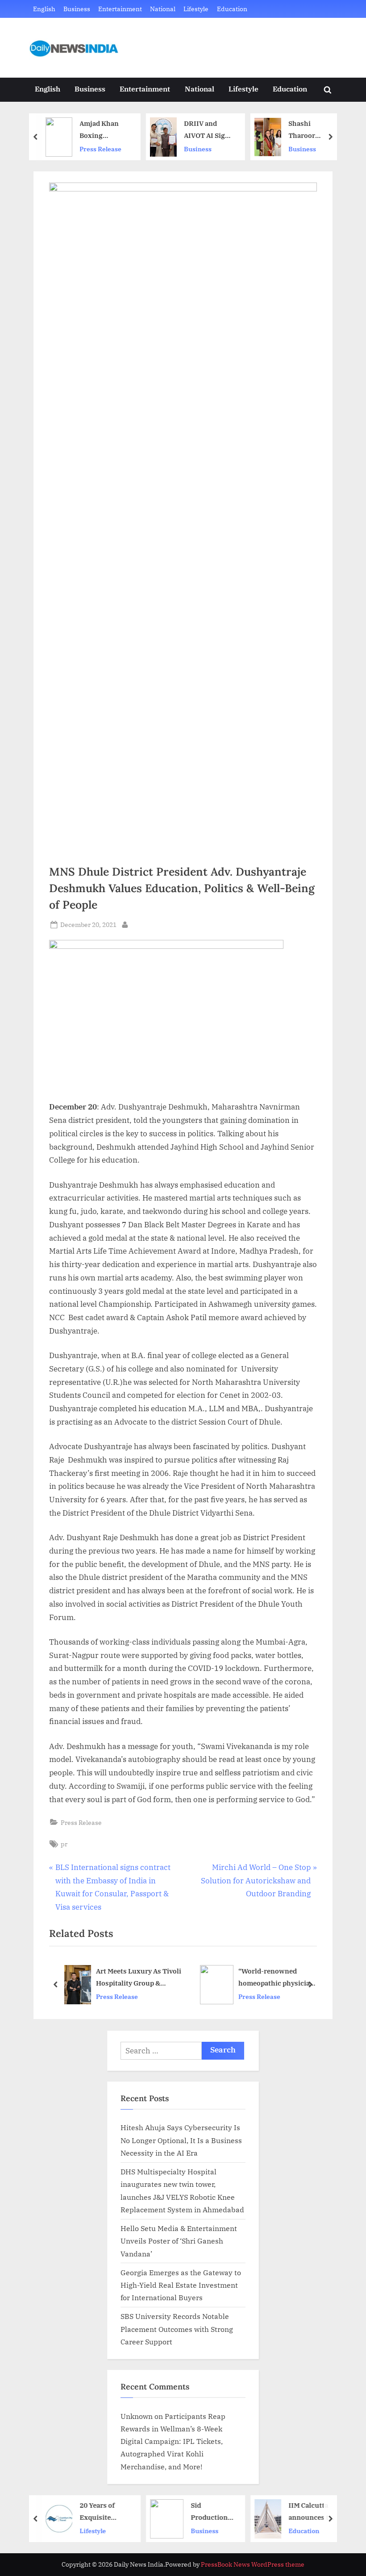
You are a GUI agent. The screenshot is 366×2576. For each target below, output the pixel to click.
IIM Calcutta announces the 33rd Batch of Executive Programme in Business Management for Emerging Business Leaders (312, 2512)
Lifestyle (196, 9)
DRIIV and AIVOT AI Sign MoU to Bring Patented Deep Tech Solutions (207, 130)
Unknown (137, 2416)
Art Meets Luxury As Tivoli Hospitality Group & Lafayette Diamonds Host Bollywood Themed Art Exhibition (139, 1978)
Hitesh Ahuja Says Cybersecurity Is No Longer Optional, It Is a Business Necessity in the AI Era (181, 2140)
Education (232, 9)
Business (77, 9)
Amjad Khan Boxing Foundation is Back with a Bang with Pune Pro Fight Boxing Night (103, 130)
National (163, 9)
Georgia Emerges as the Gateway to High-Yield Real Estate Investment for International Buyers (181, 2285)
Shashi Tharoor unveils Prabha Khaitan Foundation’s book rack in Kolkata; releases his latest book (312, 130)
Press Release (100, 149)
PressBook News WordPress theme (253, 2564)
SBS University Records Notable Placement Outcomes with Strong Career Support (177, 2329)
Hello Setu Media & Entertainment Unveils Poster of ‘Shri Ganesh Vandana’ (179, 2241)
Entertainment (120, 9)
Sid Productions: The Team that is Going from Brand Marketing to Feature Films (211, 2512)
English (44, 9)
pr (64, 1844)
